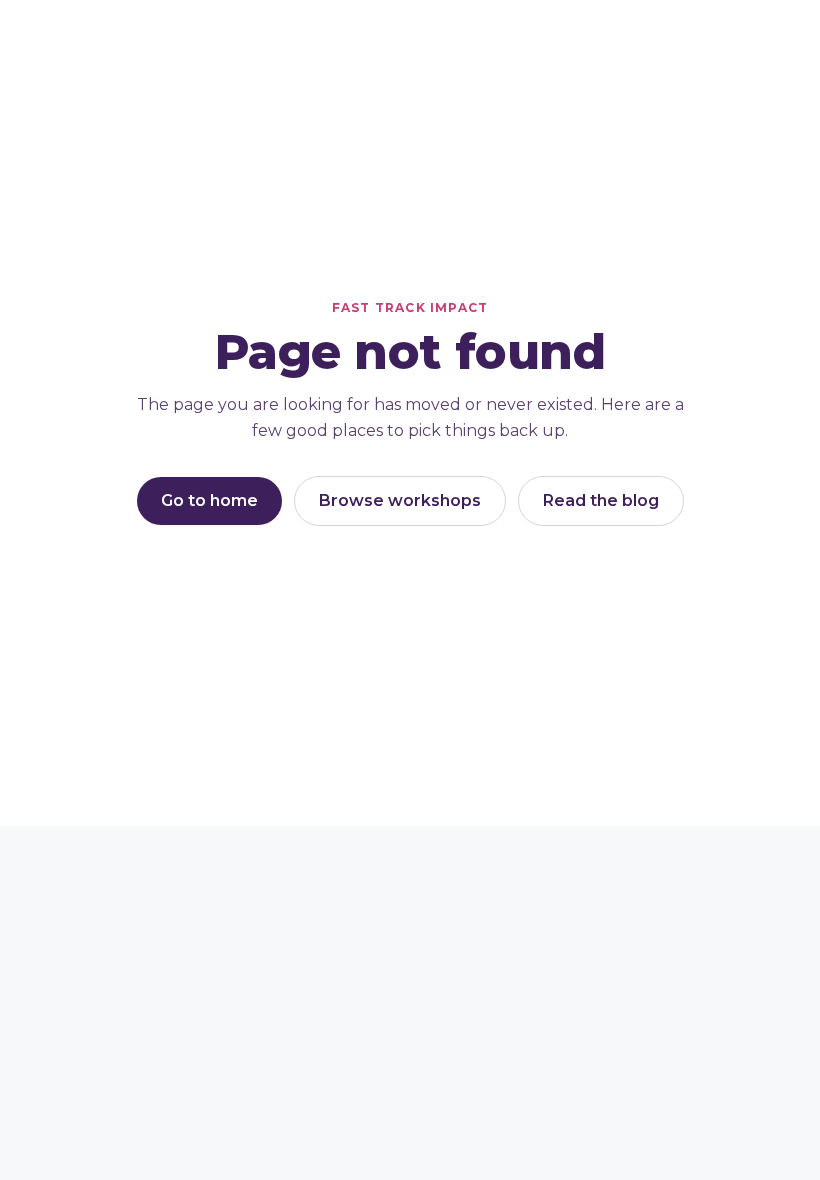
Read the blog (601, 500)
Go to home (209, 500)
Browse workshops (400, 500)
